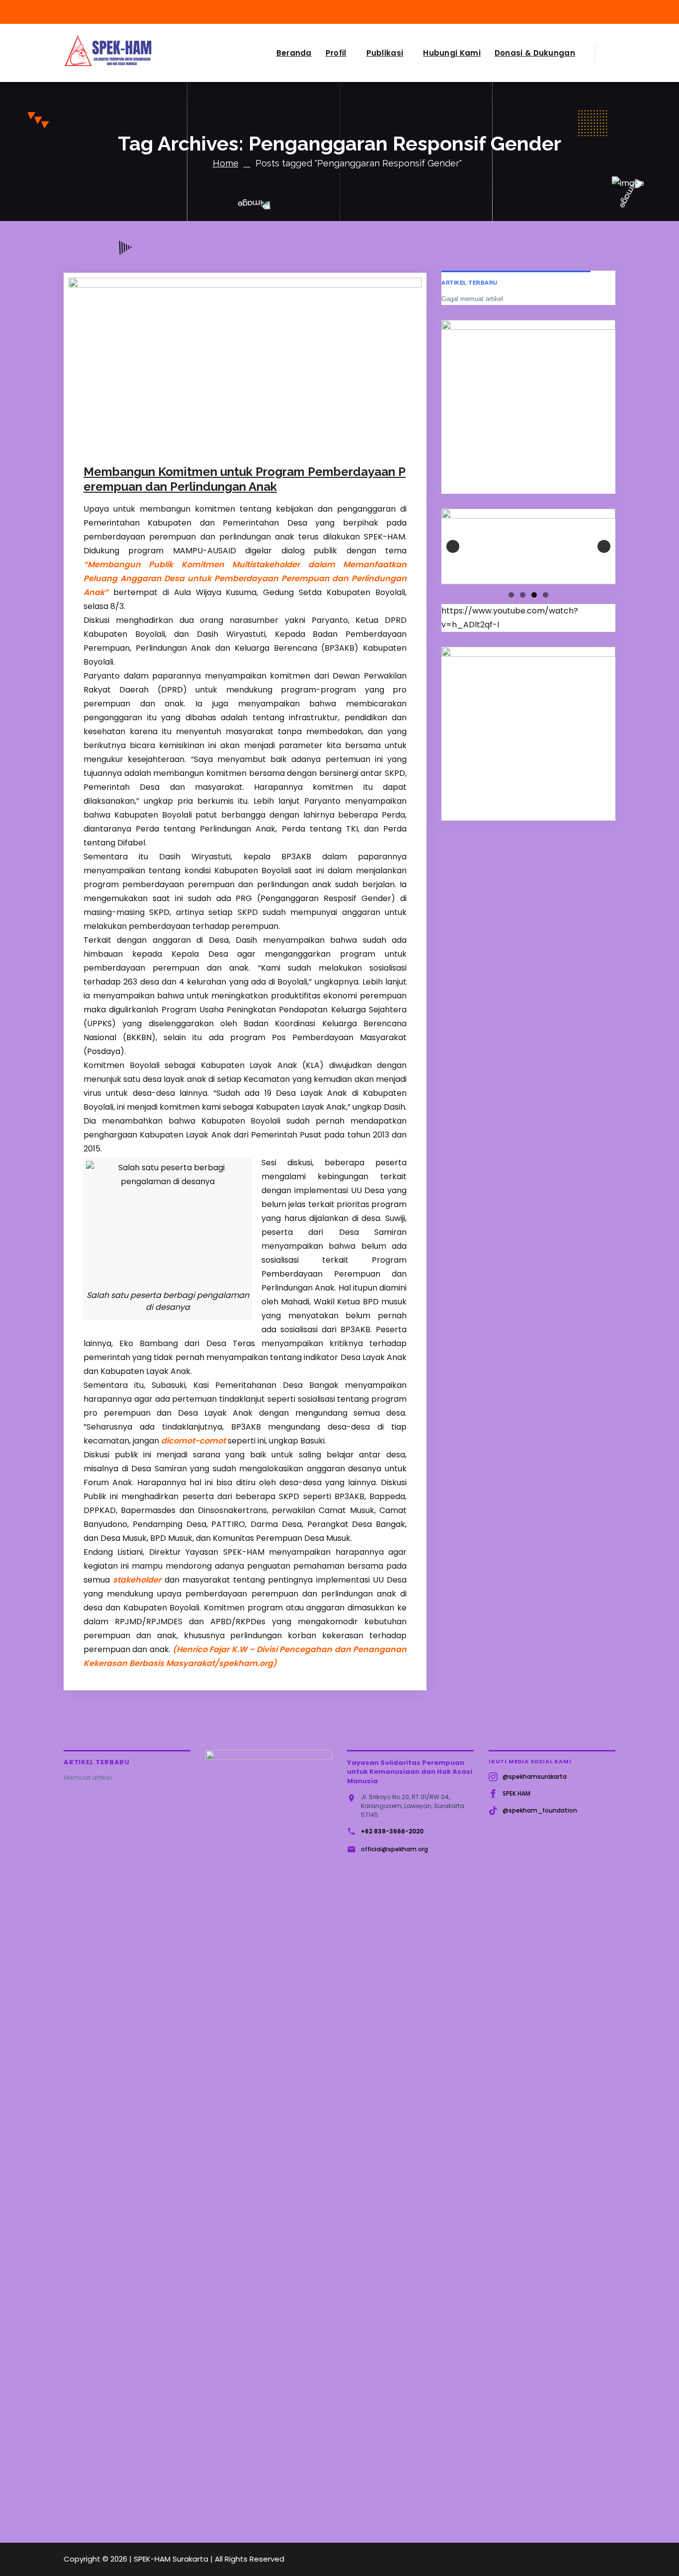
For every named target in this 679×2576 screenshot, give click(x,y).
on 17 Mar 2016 (137, 443)
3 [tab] (534, 595)
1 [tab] (511, 595)
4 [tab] (546, 595)
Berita (259, 443)
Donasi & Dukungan (535, 53)
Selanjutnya (604, 546)
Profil (336, 53)
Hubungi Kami (452, 53)
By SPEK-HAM (205, 443)
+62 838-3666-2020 (392, 1831)
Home (226, 163)
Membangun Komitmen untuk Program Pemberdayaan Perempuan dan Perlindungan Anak (245, 479)
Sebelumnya (453, 546)
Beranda (294, 53)
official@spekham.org (394, 1849)
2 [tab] (523, 595)
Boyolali (285, 443)
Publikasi (385, 53)
